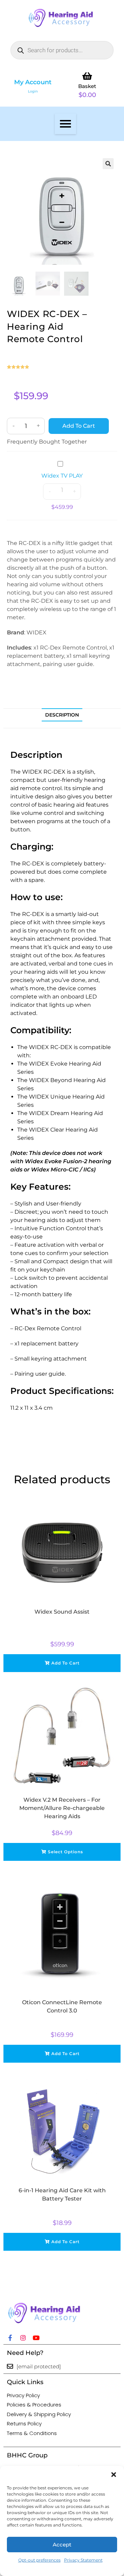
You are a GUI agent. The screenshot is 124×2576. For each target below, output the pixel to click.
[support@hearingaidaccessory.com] (10, 2366)
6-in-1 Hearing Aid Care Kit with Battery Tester (62, 2195)
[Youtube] (36, 2338)
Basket (87, 86)
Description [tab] (62, 715)
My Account (33, 82)
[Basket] (87, 76)
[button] (114, 2475)
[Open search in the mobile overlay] (62, 50)
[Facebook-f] (10, 2338)
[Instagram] (23, 2338)
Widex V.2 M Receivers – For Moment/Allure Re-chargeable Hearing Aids (62, 1808)
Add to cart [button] (65, 1663)
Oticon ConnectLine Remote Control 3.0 (62, 2006)
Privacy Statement (83, 2560)
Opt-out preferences (39, 2560)
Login (33, 91)
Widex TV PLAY (62, 476)
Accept (62, 2545)
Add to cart (79, 426)
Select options (65, 1852)
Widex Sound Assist (62, 1612)
